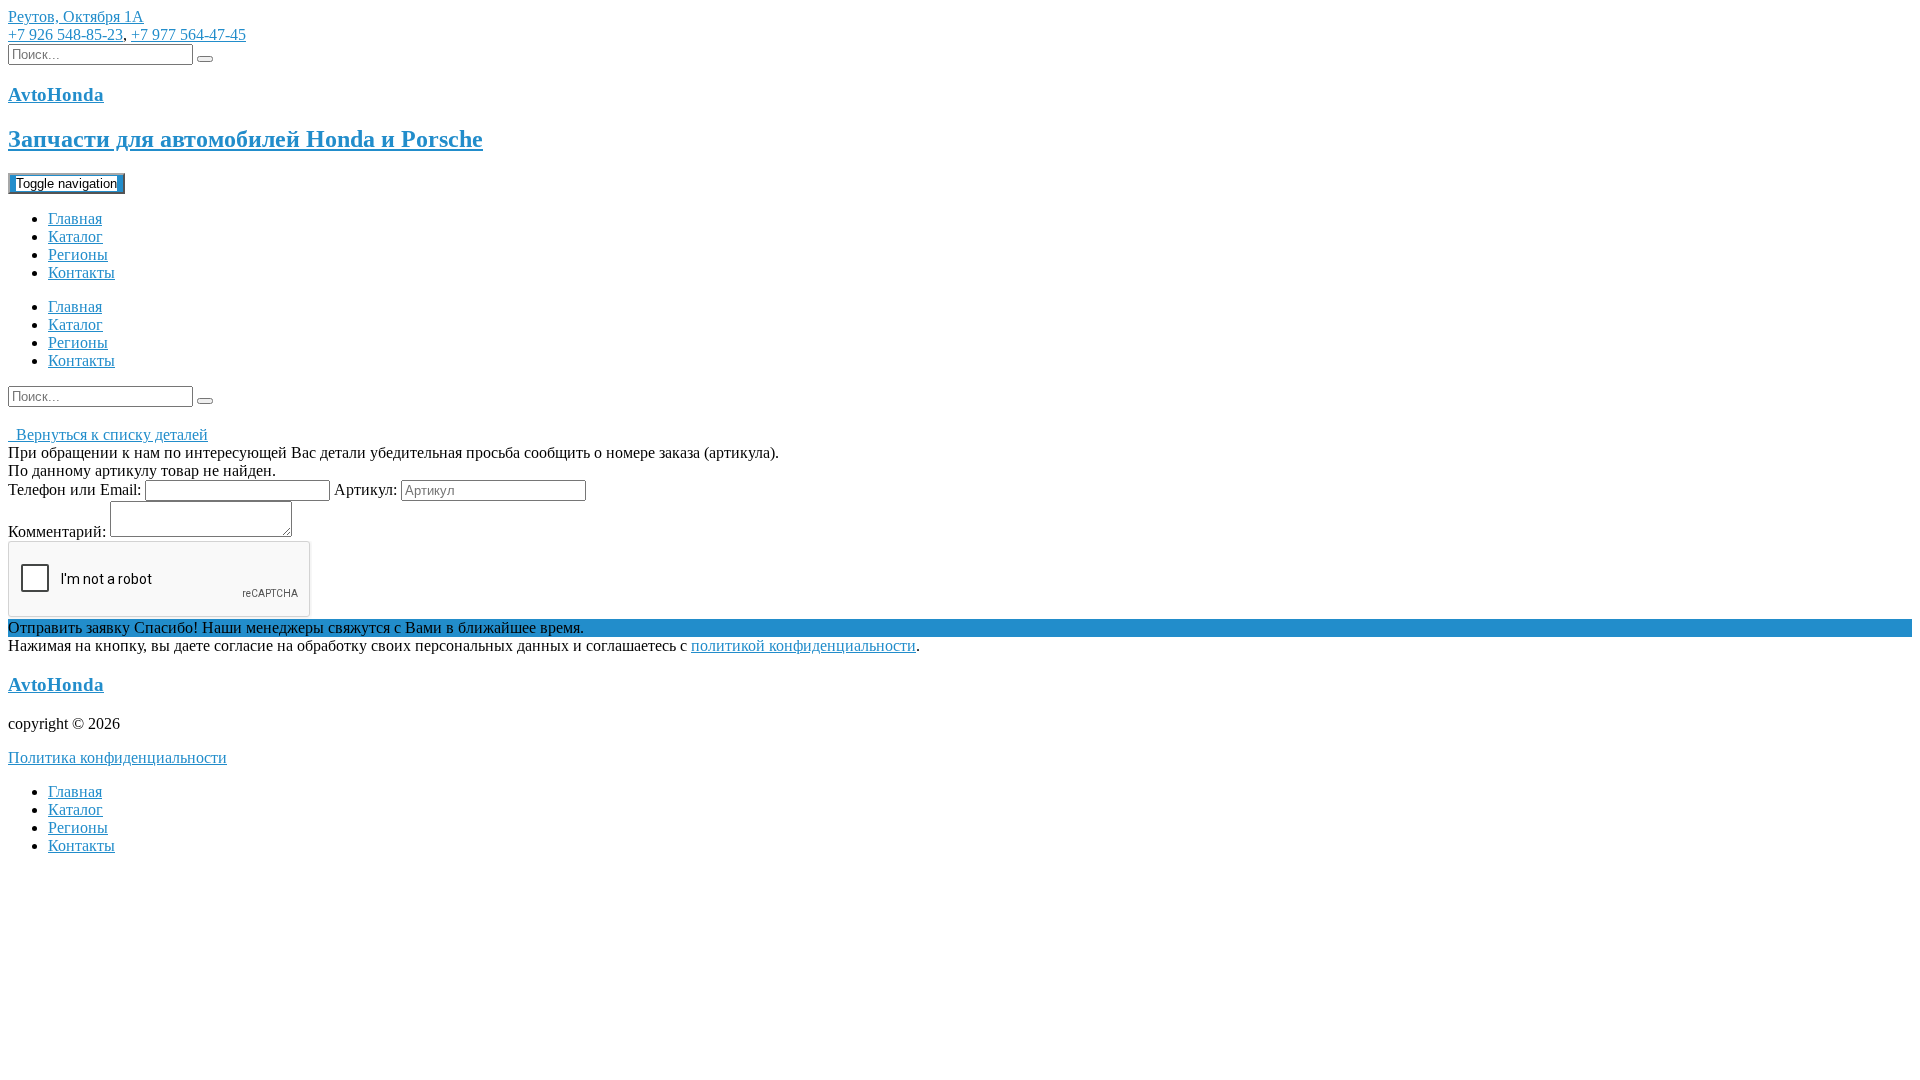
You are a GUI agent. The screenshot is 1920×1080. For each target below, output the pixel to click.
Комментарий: (57, 531)
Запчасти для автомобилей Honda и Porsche (245, 139)
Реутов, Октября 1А (76, 16)
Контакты (81, 272)
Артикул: (365, 489)
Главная (75, 218)
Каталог (75, 236)
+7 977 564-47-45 (188, 34)
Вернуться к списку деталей (108, 434)
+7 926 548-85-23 (65, 34)
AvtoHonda (56, 684)
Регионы (78, 254)
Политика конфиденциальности (117, 757)
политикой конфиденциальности (803, 645)
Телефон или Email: (74, 489)
